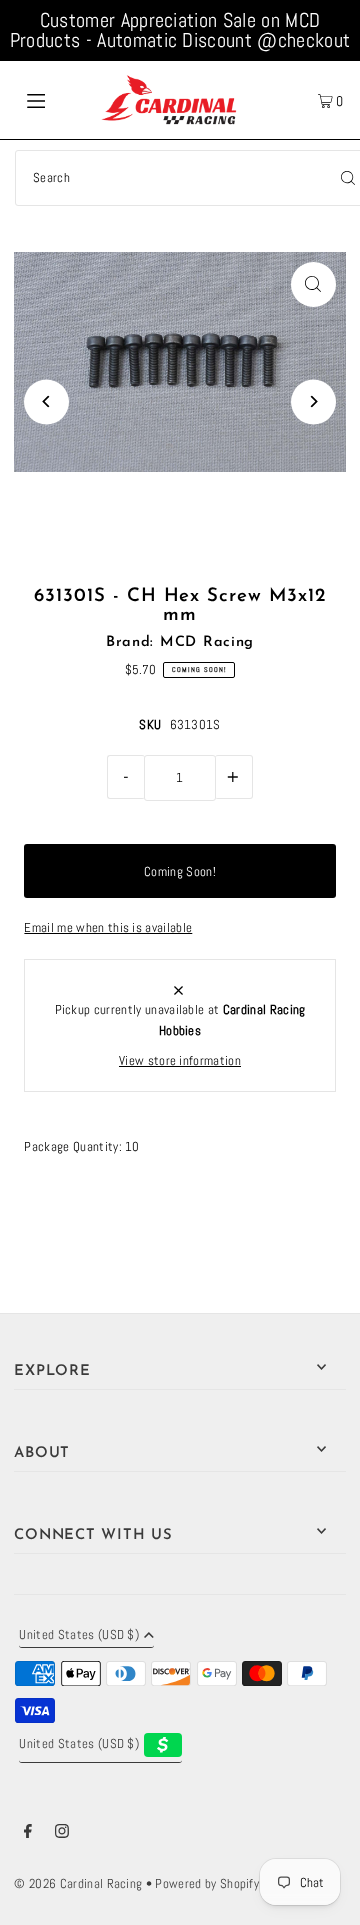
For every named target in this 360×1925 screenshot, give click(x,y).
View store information (180, 1061)
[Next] (313, 401)
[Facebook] (28, 1834)
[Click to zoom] (313, 284)
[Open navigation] (57, 100)
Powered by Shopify (207, 1884)
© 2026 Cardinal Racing (78, 1884)
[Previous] (46, 401)
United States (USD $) (79, 1636)
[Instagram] (62, 1834)
